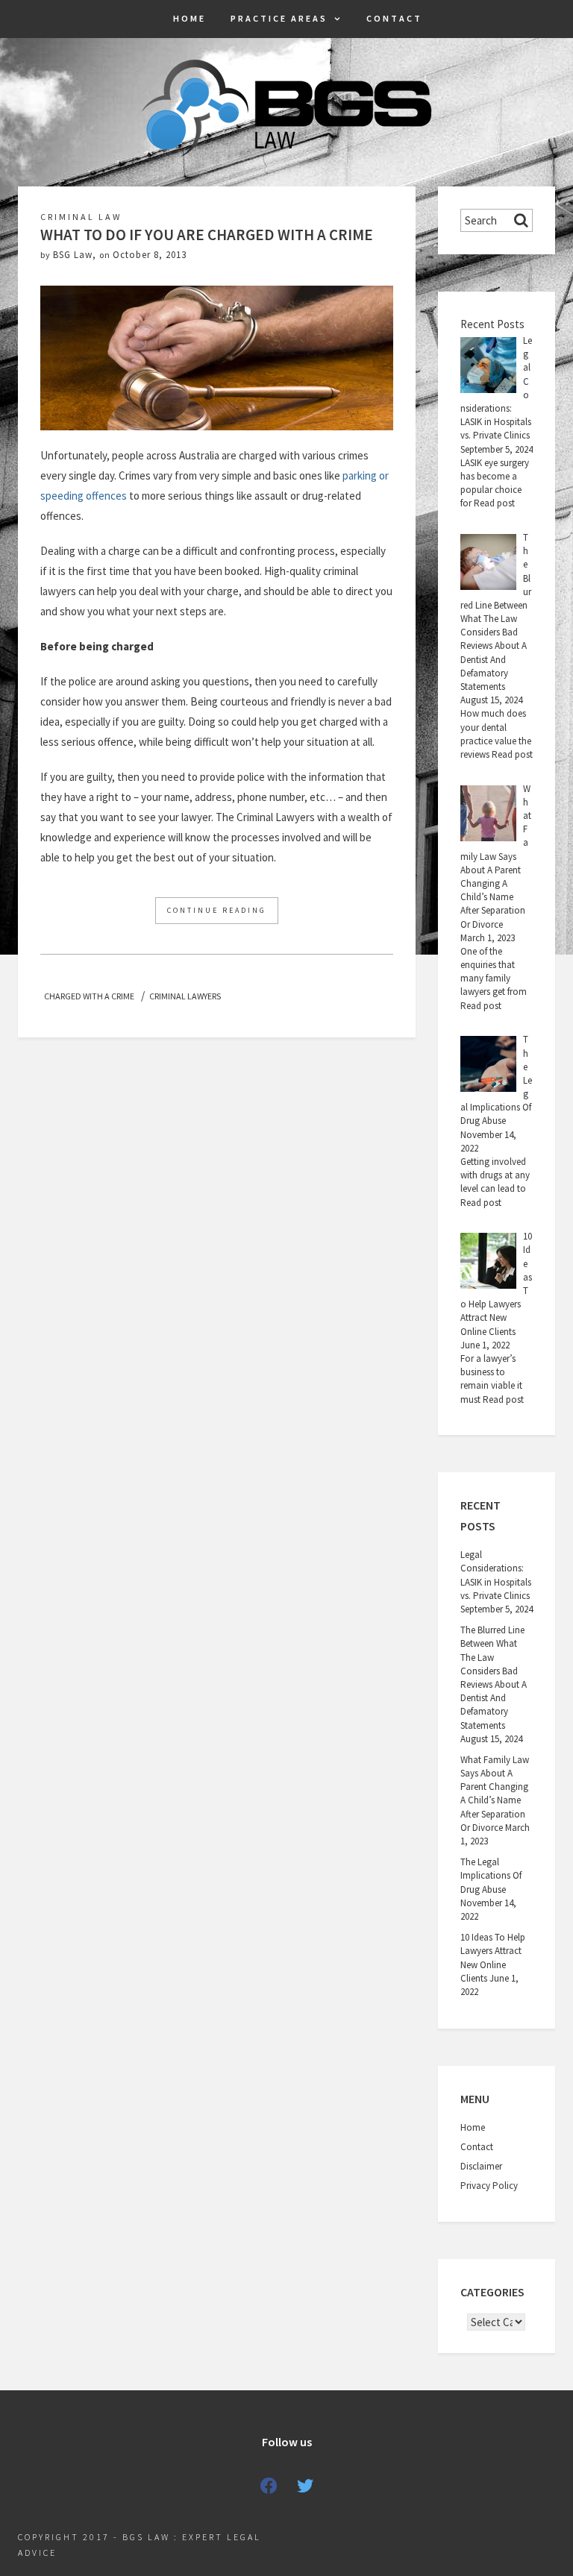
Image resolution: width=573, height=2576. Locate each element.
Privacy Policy (489, 2186)
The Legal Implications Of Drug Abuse (491, 1875)
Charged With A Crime (89, 996)
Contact (394, 18)
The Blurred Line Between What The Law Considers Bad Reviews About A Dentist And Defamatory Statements (494, 1677)
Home (190, 18)
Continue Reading (217, 910)
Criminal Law (81, 217)
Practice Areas (279, 18)
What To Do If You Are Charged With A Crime (207, 235)
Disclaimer (481, 2166)
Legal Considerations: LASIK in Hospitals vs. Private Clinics (496, 1575)
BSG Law (73, 255)
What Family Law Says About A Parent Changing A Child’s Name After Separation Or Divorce (495, 1794)
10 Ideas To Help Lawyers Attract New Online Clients (493, 1958)
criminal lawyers (185, 996)
